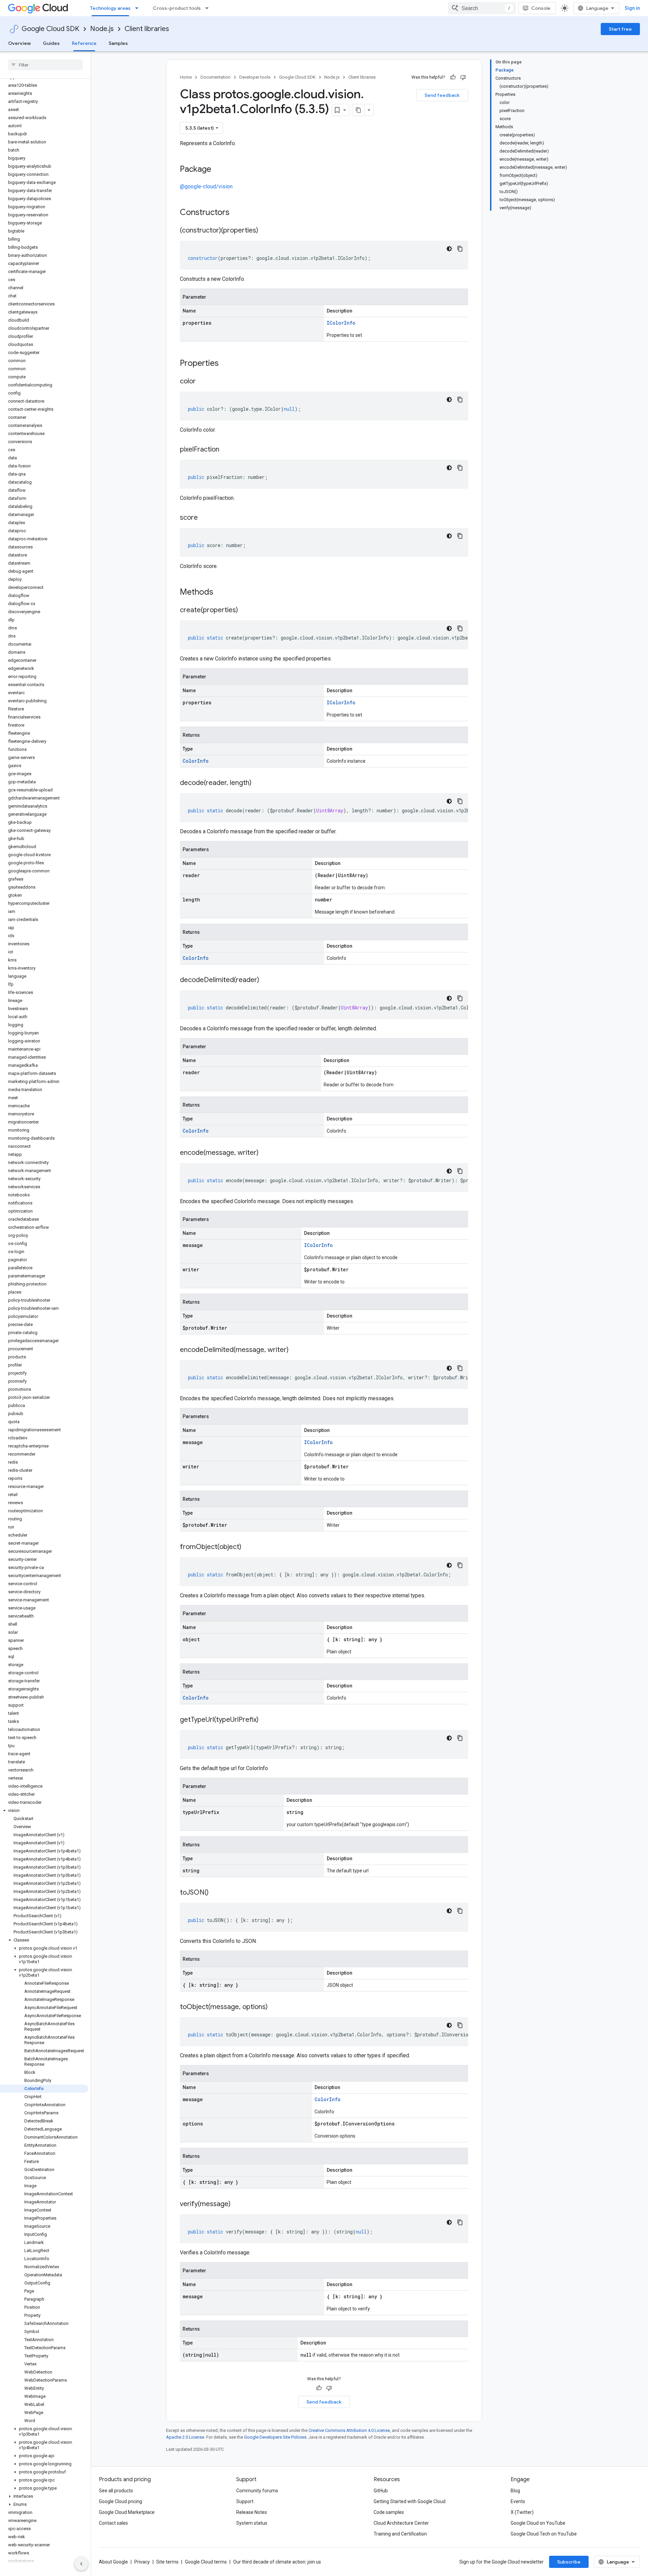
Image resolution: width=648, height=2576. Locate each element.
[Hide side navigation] (81, 2564)
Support (245, 2501)
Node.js (102, 29)
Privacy (142, 2562)
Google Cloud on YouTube (538, 2523)
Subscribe (569, 2562)
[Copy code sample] (460, 249)
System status (252, 2523)
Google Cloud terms (206, 2562)
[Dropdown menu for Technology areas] (139, 8)
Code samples (389, 2512)
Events (518, 2501)
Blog (515, 2491)
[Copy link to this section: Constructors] (238, 213)
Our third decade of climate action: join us (277, 2562)
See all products (116, 2491)
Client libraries (147, 29)
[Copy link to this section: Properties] (227, 364)
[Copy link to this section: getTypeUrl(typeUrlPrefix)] (265, 1720)
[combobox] (482, 8)
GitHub (381, 2491)
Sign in (632, 8)
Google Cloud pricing (120, 2501)
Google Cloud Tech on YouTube (544, 2534)
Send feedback (442, 95)
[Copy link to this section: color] (202, 382)
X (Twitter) (522, 2512)
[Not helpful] (463, 77)
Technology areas (110, 8)
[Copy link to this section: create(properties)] (245, 611)
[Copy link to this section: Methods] (222, 593)
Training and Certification (400, 2534)
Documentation (215, 77)
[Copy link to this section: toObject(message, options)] (274, 2007)
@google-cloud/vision (206, 186)
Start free (620, 29)
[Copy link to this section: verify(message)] (237, 2204)
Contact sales (113, 2523)
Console (541, 8)
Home (186, 77)
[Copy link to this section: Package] (218, 170)
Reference (84, 43)
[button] (44, 1811)
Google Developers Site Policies (275, 2437)
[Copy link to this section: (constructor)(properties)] (265, 231)
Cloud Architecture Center (401, 2523)
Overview (19, 43)
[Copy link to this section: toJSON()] (215, 1893)
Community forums (257, 2491)
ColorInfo (196, 761)
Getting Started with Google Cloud (410, 2501)
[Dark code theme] (449, 249)
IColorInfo (341, 323)
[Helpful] (453, 77)
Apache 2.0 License (185, 2437)
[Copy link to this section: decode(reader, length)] (258, 783)
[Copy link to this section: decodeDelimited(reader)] (266, 980)
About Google (113, 2562)
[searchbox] (45, 65)
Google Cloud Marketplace (127, 2512)
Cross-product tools (177, 8)
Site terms (167, 2562)
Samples (118, 43)
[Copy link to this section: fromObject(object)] (248, 1547)
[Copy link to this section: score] (205, 518)
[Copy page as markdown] (358, 110)
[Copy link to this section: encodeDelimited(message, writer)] (295, 1350)
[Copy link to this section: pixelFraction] (226, 450)
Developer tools (255, 77)
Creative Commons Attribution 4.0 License (349, 2430)
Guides (51, 43)
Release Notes (252, 2512)
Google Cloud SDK (50, 29)
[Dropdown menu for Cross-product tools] (209, 8)
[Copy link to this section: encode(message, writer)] (265, 1153)
